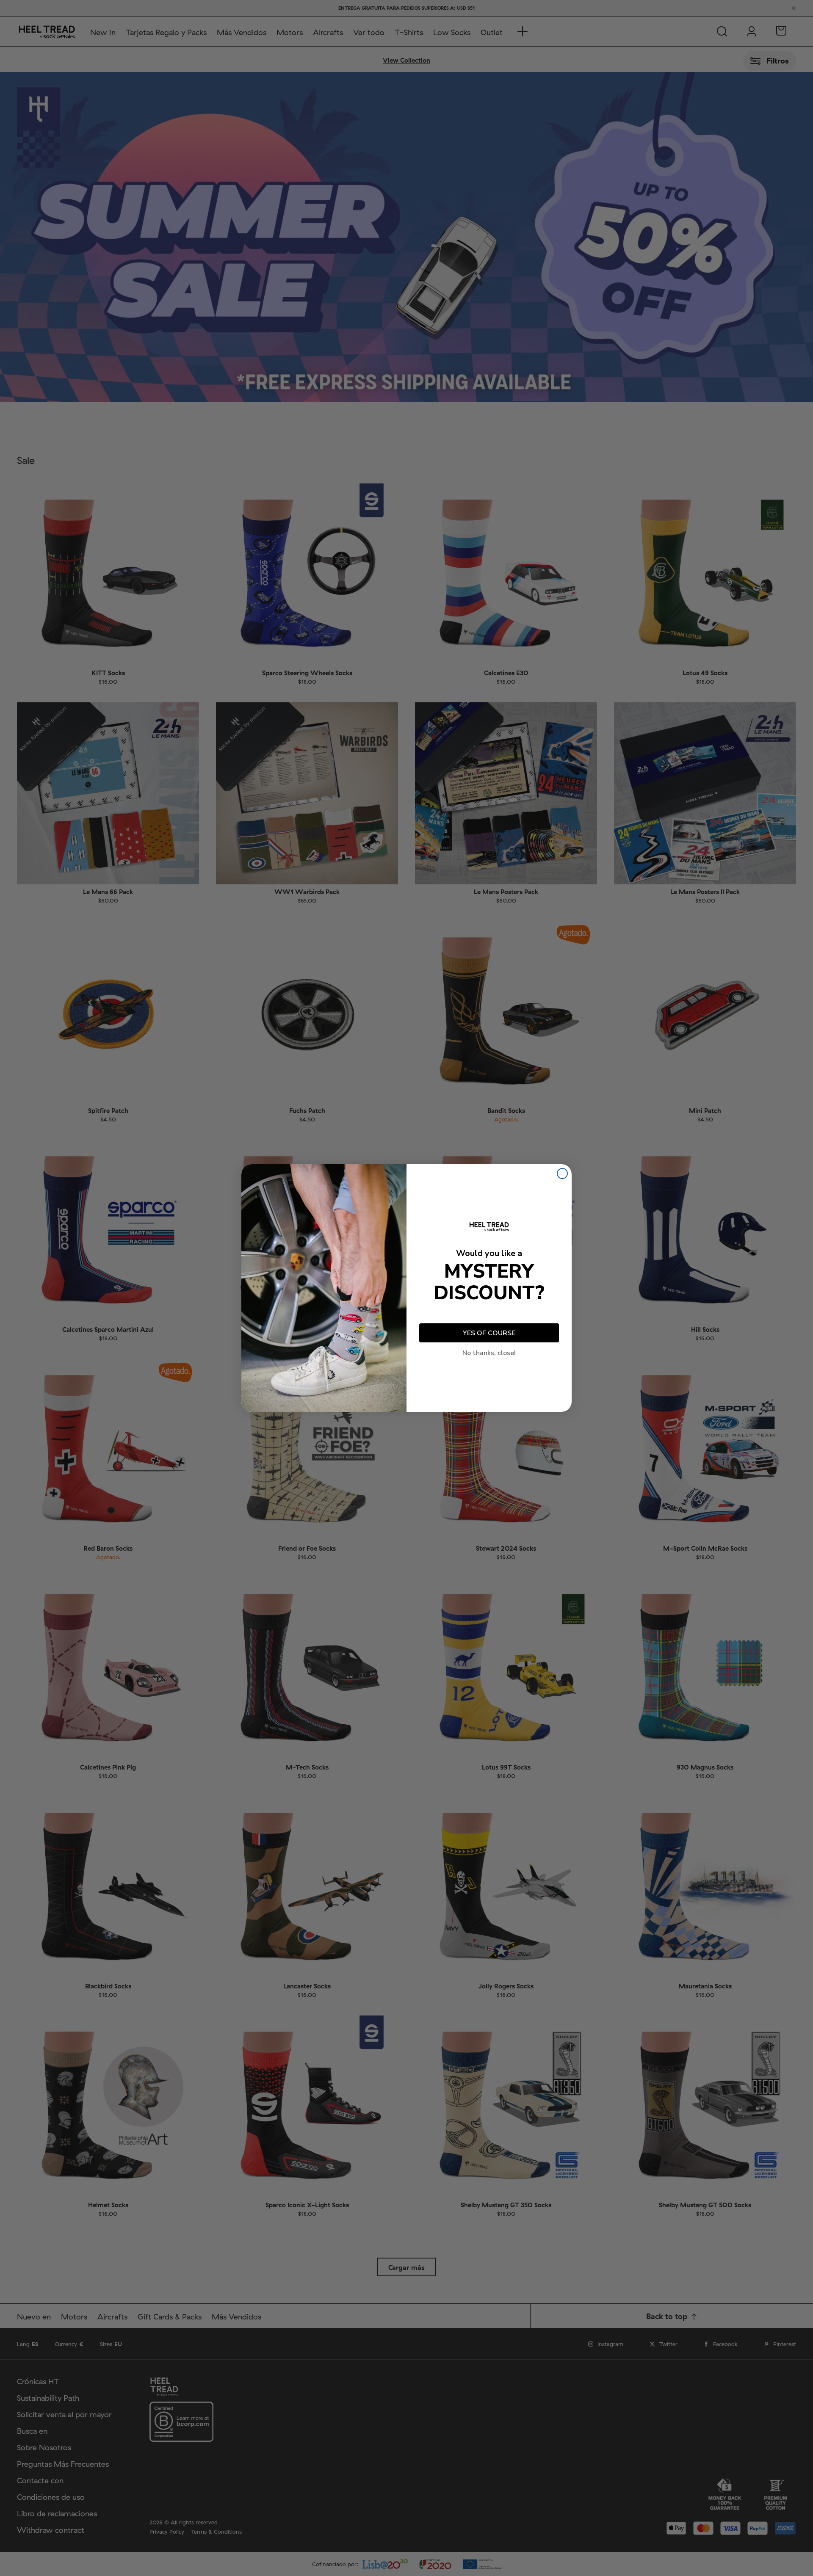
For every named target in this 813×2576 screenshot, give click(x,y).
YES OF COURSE (489, 1333)
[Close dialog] (562, 1173)
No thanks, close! (489, 1353)
